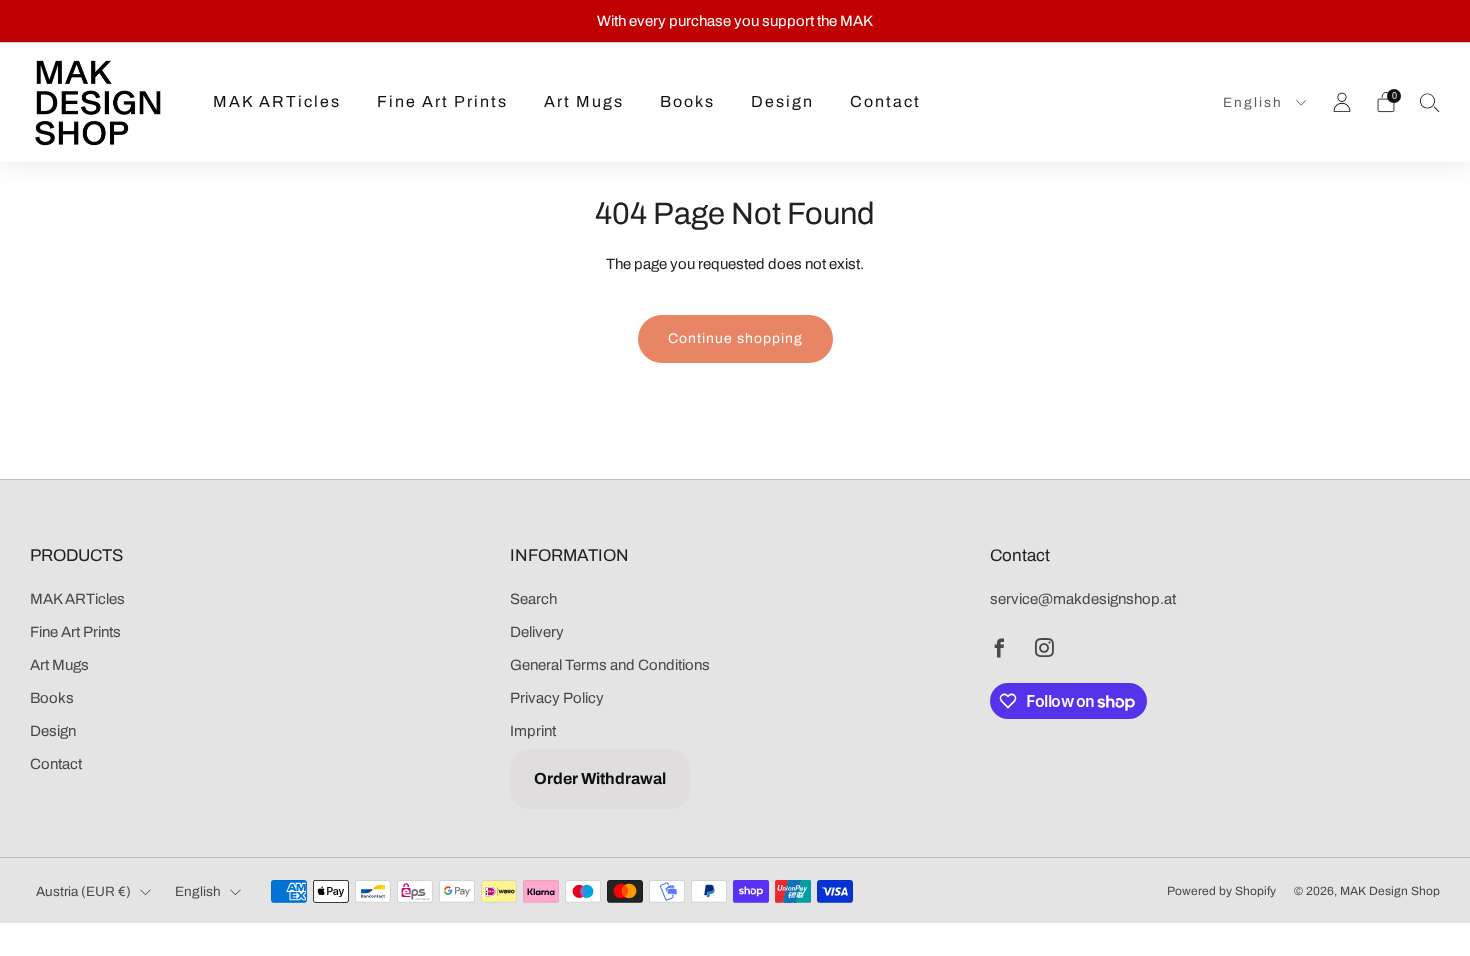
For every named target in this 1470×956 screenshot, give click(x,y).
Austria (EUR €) (83, 891)
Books (687, 101)
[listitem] (735, 21)
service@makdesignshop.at (1083, 599)
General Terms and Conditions (610, 665)
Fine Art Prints (442, 101)
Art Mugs (584, 101)
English (1255, 102)
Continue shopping (735, 338)
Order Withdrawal (600, 778)
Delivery (537, 632)
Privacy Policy (557, 698)
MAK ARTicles (277, 101)
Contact (885, 101)
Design (782, 101)
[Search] (1430, 102)
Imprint (533, 731)
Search (533, 599)
